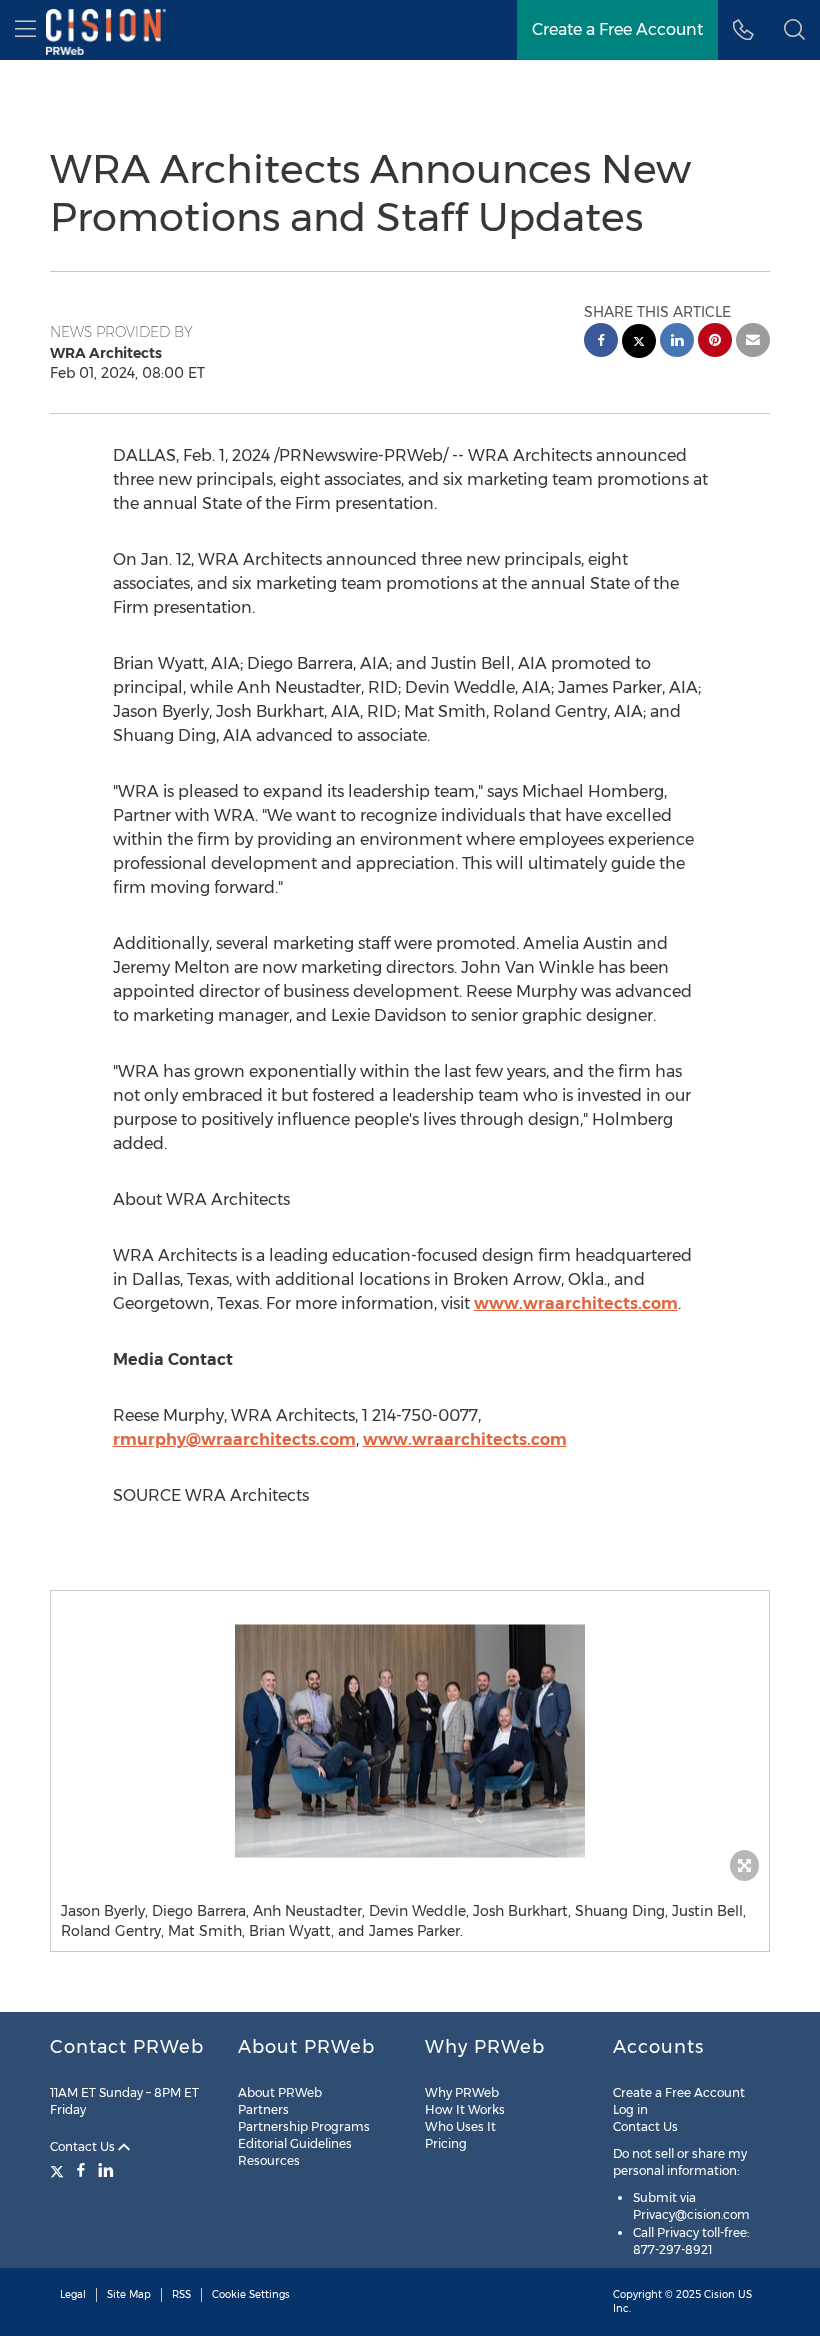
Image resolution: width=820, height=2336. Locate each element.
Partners (263, 2109)
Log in (630, 2109)
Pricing (446, 2143)
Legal (73, 2294)
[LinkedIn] (106, 2170)
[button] (410, 1741)
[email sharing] (753, 342)
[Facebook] (81, 2170)
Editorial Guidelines (295, 2143)
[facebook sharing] (601, 342)
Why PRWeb (462, 2092)
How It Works (465, 2109)
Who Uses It (460, 2126)
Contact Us (84, 2146)
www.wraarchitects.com (576, 1303)
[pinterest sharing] (715, 342)
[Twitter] (59, 2170)
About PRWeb (280, 2092)
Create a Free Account (617, 29)
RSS (181, 2294)
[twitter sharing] (639, 343)
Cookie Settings (251, 2294)
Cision (719, 2294)
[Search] (794, 30)
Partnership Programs (304, 2126)
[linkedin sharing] (677, 342)
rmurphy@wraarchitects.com (234, 1439)
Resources (269, 2160)
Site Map (129, 2294)
